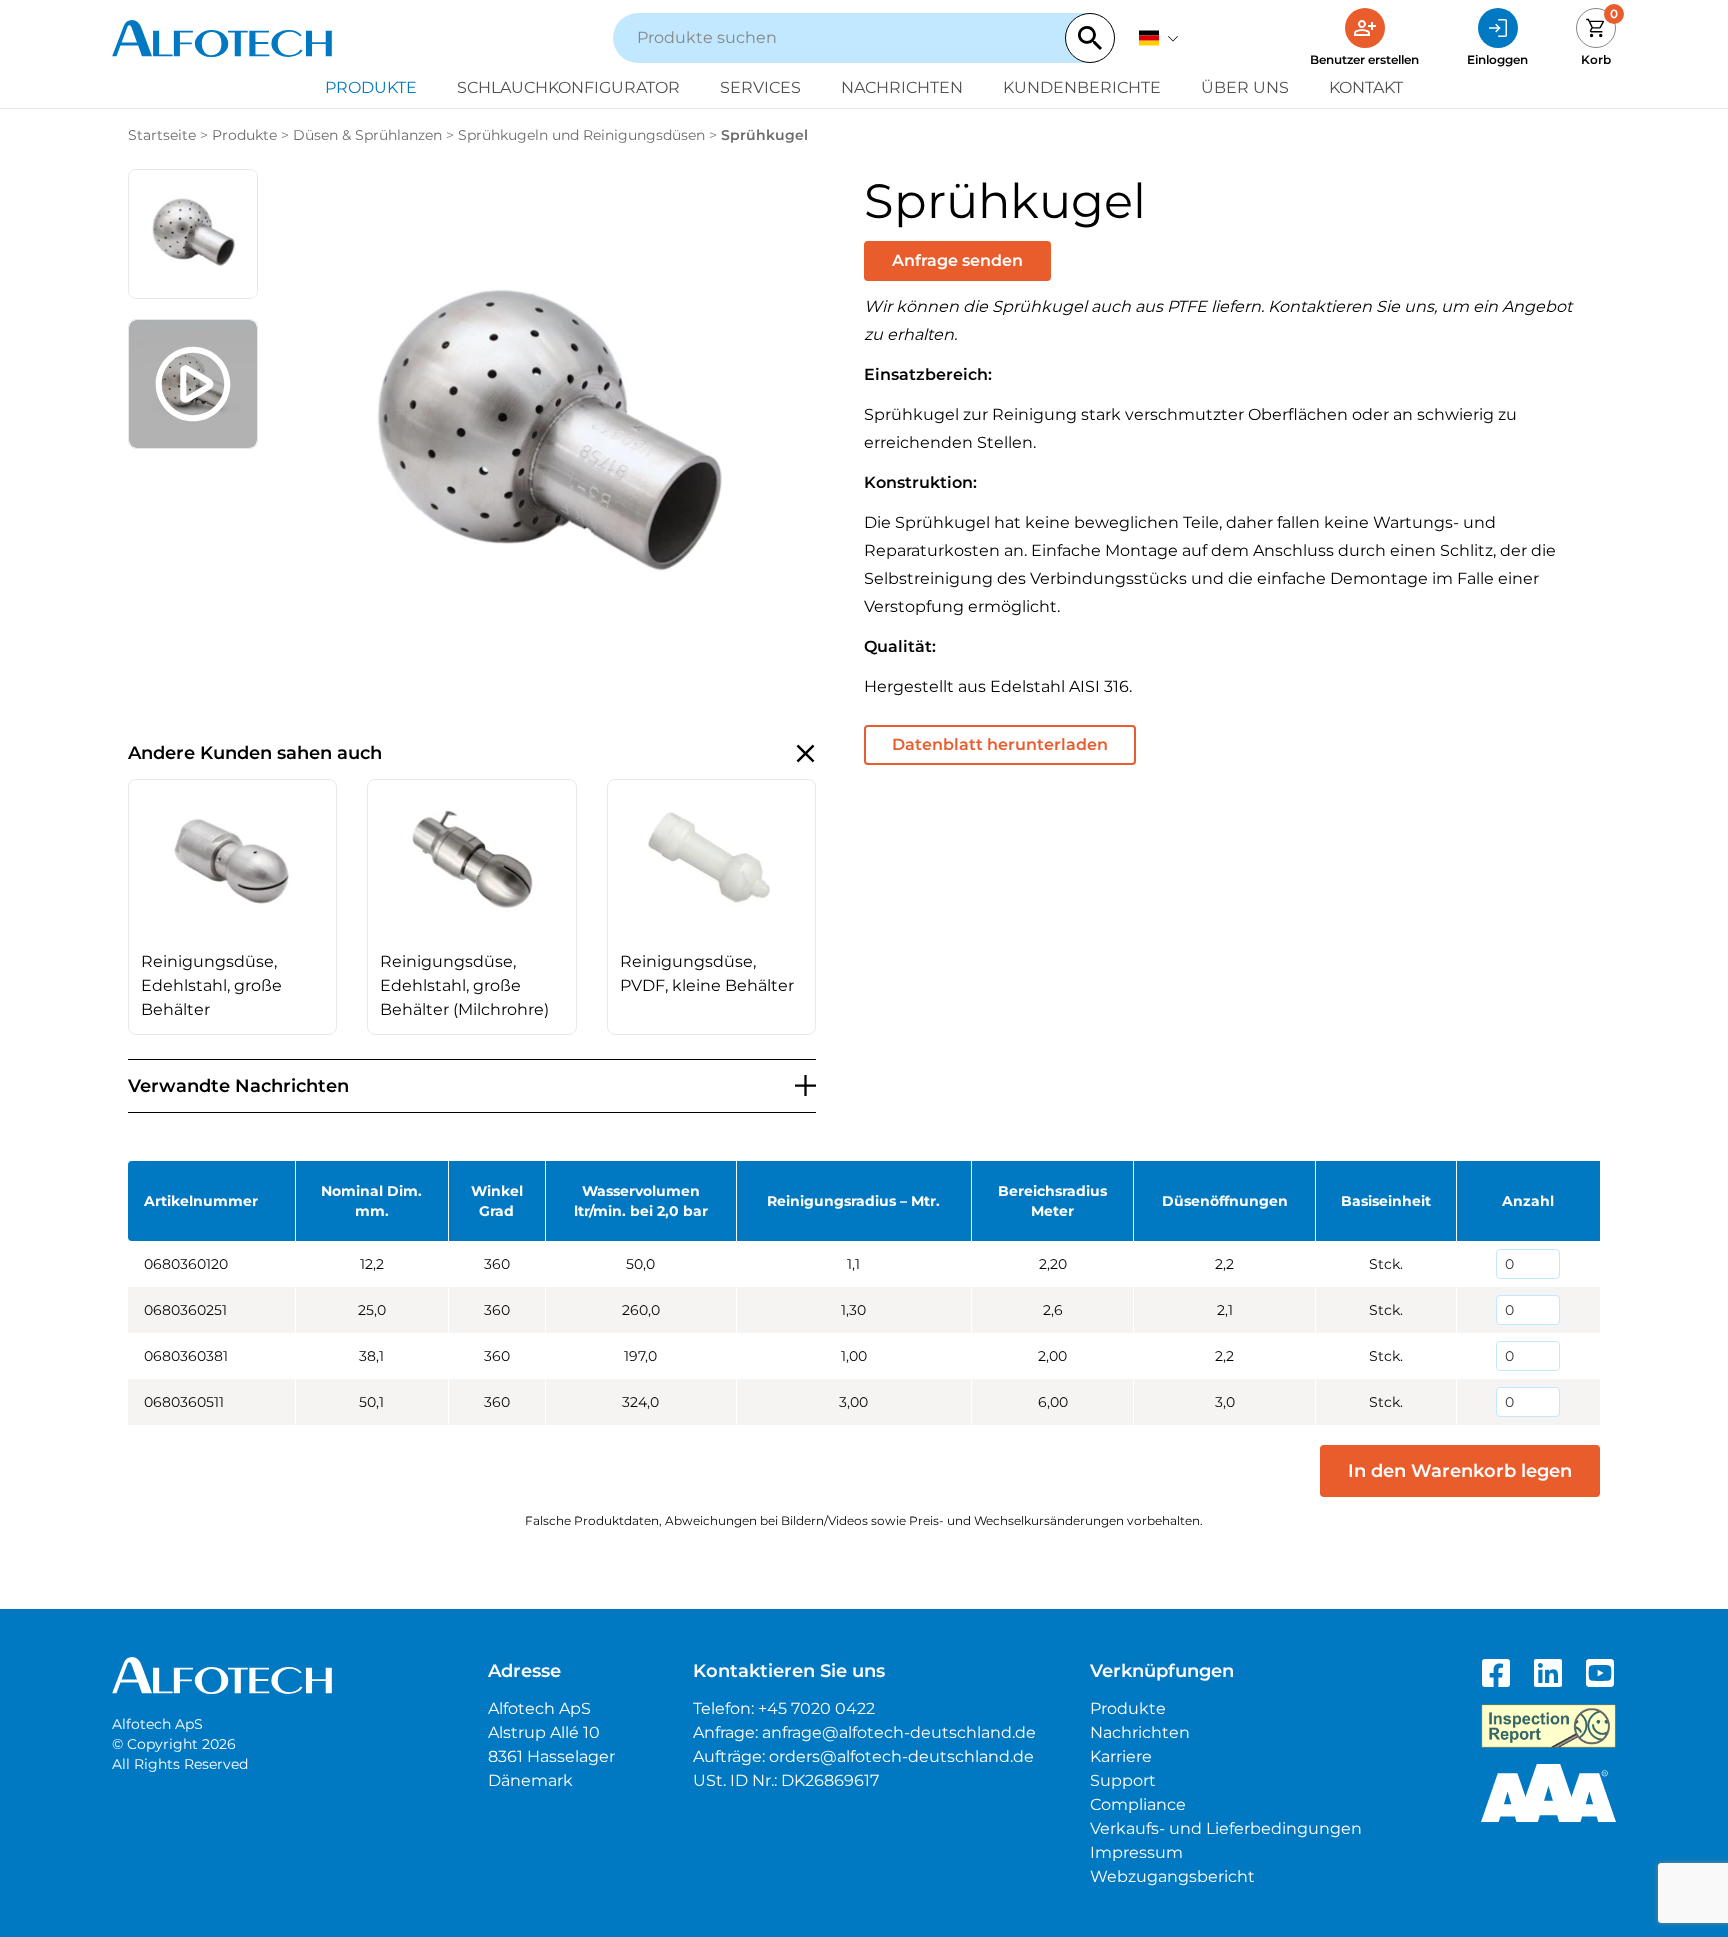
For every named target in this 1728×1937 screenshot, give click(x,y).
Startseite (162, 135)
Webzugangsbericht (1172, 1876)
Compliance (1138, 1804)
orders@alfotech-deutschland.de (901, 1756)
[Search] (1090, 38)
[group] (232, 907)
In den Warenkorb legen (1460, 1471)
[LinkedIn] (1548, 1673)
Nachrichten (902, 87)
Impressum (1136, 1852)
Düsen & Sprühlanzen (367, 135)
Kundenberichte (1082, 87)
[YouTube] (1600, 1673)
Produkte (371, 87)
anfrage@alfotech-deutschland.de (899, 1732)
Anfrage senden (957, 260)
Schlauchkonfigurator (568, 87)
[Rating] (1548, 1793)
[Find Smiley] (1548, 1726)
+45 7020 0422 (816, 1708)
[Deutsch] (1159, 38)
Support (1123, 1780)
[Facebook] (1496, 1673)
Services (760, 87)
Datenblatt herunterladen (1000, 744)
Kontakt (1366, 87)
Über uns (1245, 87)
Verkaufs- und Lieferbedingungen (1226, 1828)
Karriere (1121, 1756)
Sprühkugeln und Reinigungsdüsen (581, 135)
